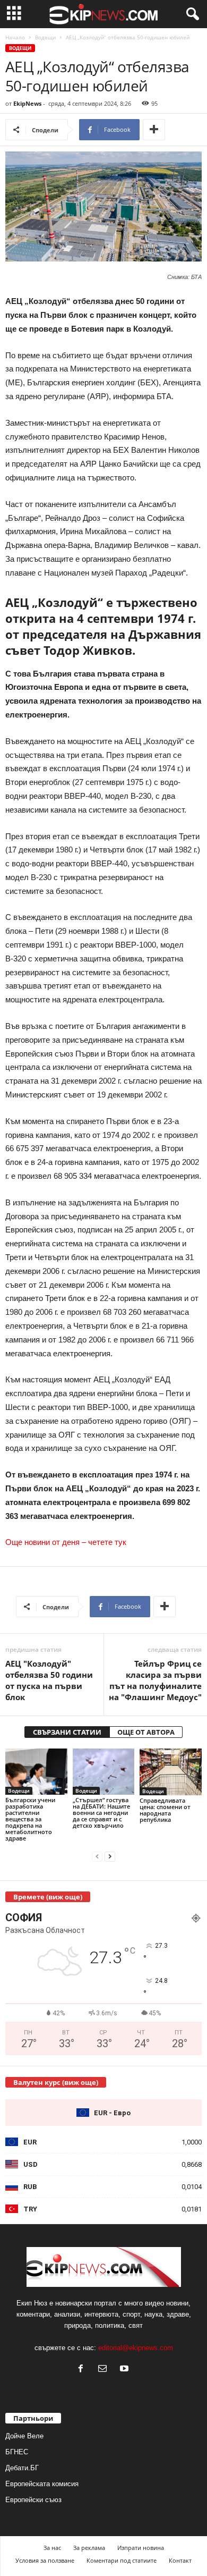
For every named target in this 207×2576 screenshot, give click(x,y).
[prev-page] (97, 1856)
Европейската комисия (42, 2484)
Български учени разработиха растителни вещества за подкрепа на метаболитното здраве (30, 1819)
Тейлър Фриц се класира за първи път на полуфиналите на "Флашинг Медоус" (155, 1680)
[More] (154, 130)
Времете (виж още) (48, 1897)
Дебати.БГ (22, 2468)
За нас (52, 2548)
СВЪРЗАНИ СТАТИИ (67, 1732)
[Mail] (105, 2370)
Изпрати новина (141, 2548)
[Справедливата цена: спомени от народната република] (171, 1772)
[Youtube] (126, 2370)
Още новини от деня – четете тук (66, 1542)
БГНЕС (17, 2452)
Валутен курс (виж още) (56, 2082)
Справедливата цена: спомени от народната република (165, 1810)
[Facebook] (83, 2370)
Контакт (180, 2560)
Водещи (45, 37)
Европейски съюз (33, 2500)
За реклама (89, 2548)
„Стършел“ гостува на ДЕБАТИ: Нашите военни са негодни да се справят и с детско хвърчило (101, 1813)
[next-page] (110, 1856)
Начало (15, 37)
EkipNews (27, 103)
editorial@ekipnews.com (136, 2348)
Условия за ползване (45, 2560)
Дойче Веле (24, 2436)
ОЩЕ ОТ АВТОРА (146, 1732)
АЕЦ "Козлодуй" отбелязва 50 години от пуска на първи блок (49, 1680)
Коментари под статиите (122, 2560)
